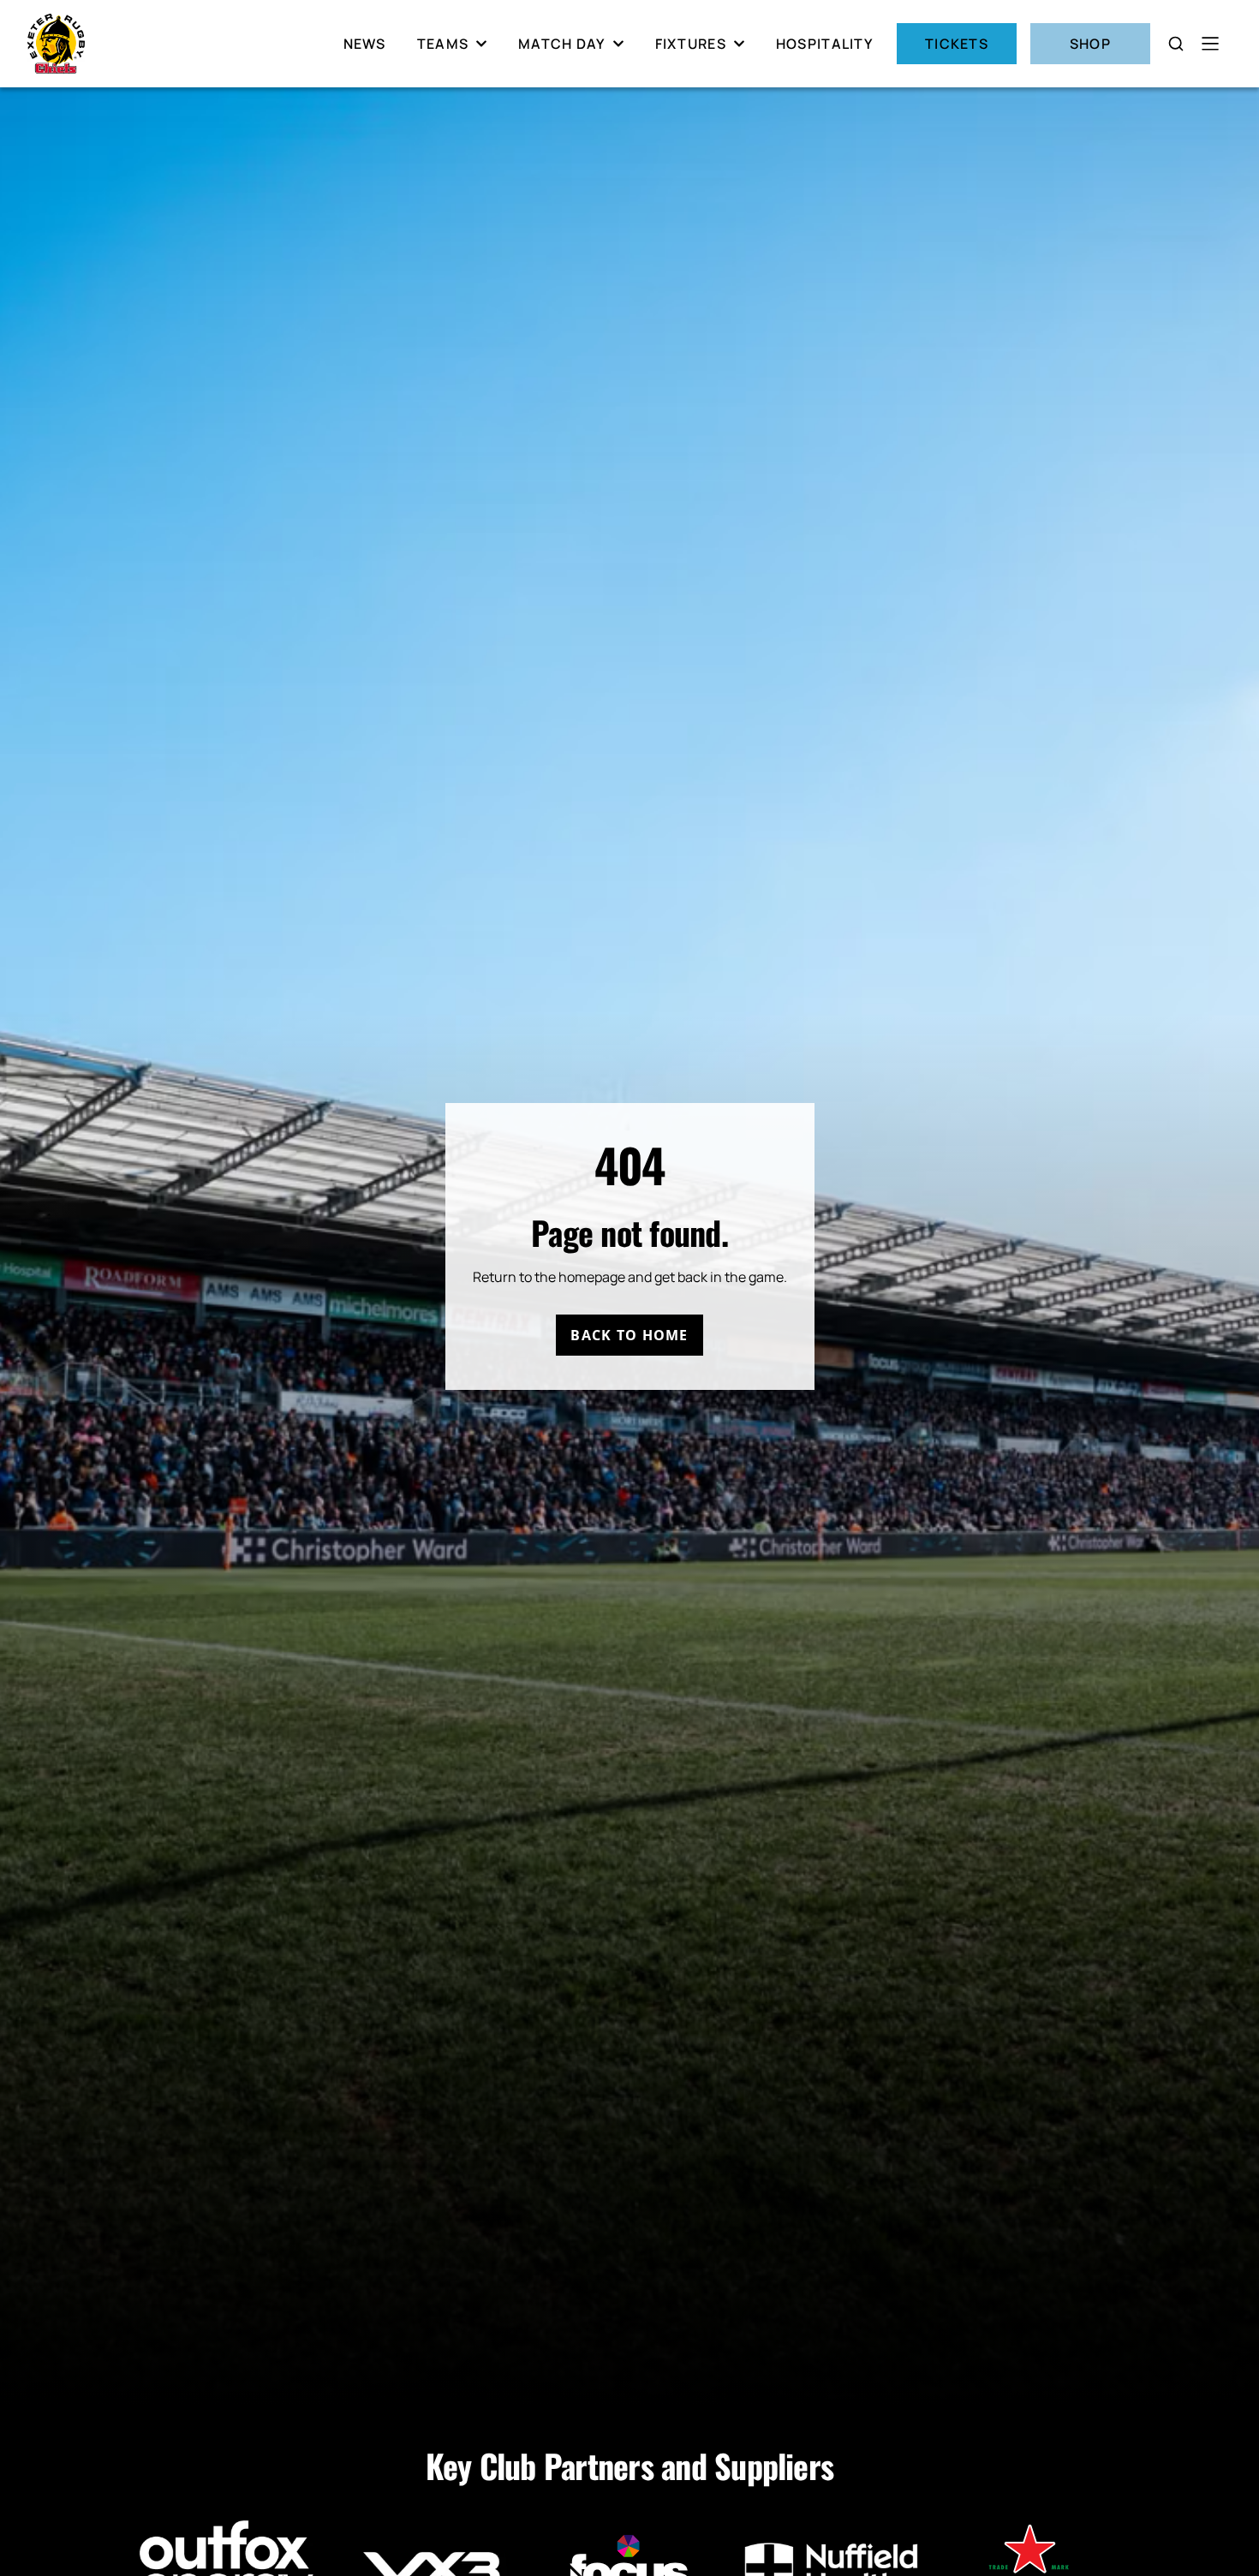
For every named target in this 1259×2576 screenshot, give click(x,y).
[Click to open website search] (1176, 44)
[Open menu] (1210, 44)
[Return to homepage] (56, 44)
